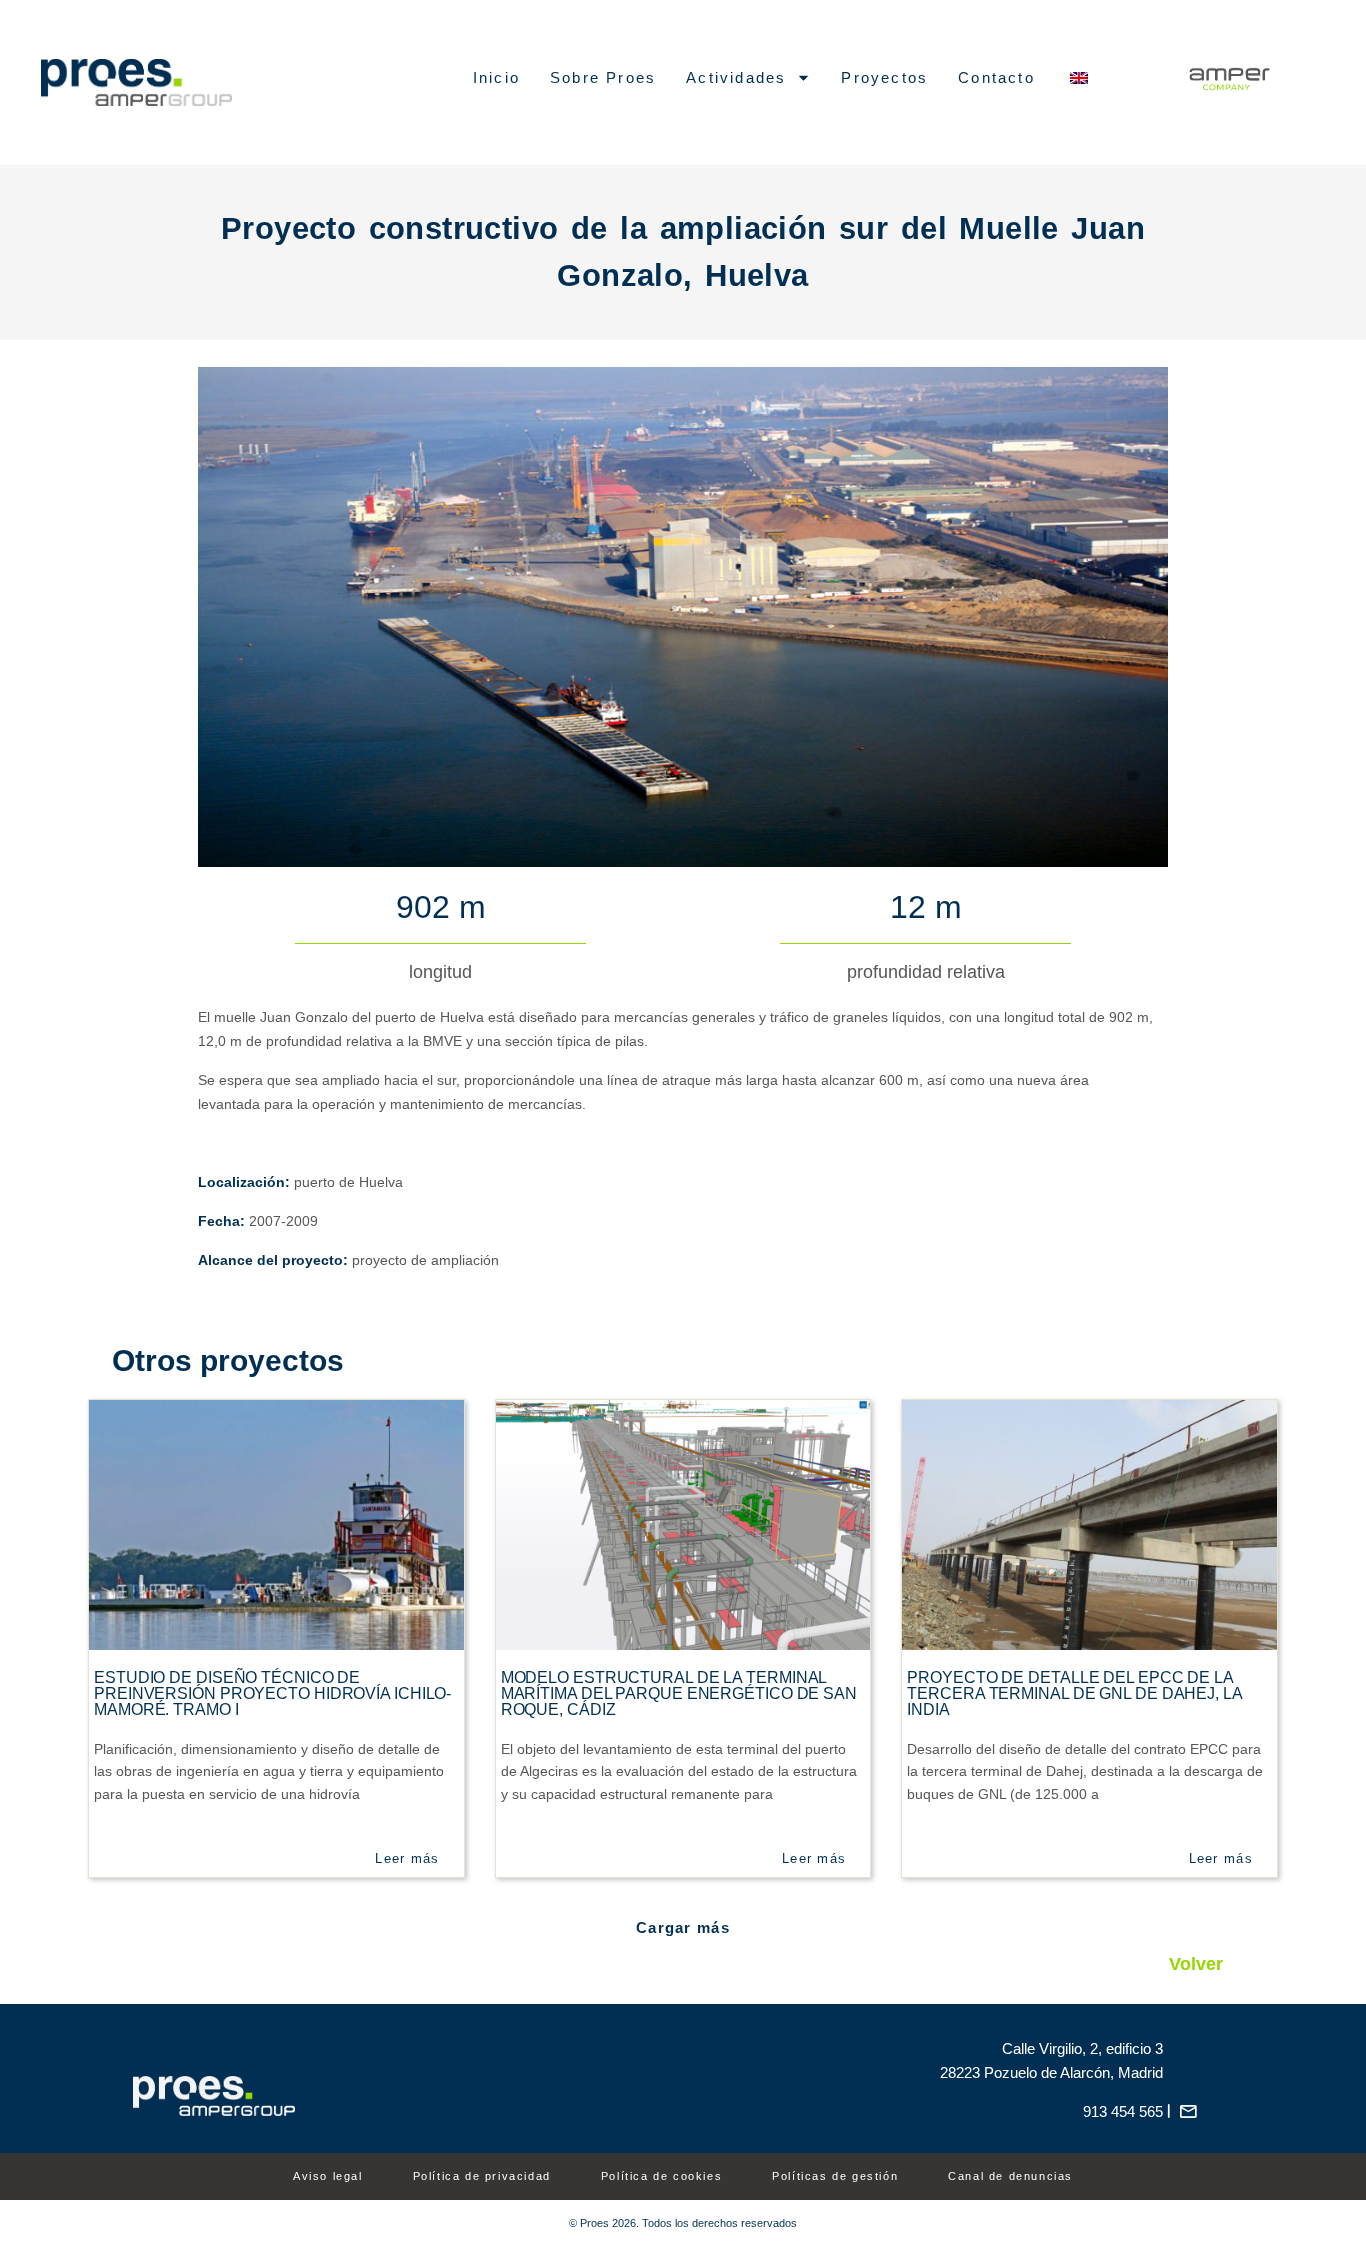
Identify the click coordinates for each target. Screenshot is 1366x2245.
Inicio (496, 77)
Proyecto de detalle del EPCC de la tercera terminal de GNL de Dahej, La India (1074, 1693)
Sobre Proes (603, 77)
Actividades (736, 77)
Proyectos (884, 77)
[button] (683, 1927)
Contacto (996, 77)
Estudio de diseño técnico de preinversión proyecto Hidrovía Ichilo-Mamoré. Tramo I (272, 1693)
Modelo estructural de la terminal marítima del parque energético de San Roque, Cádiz (679, 1693)
